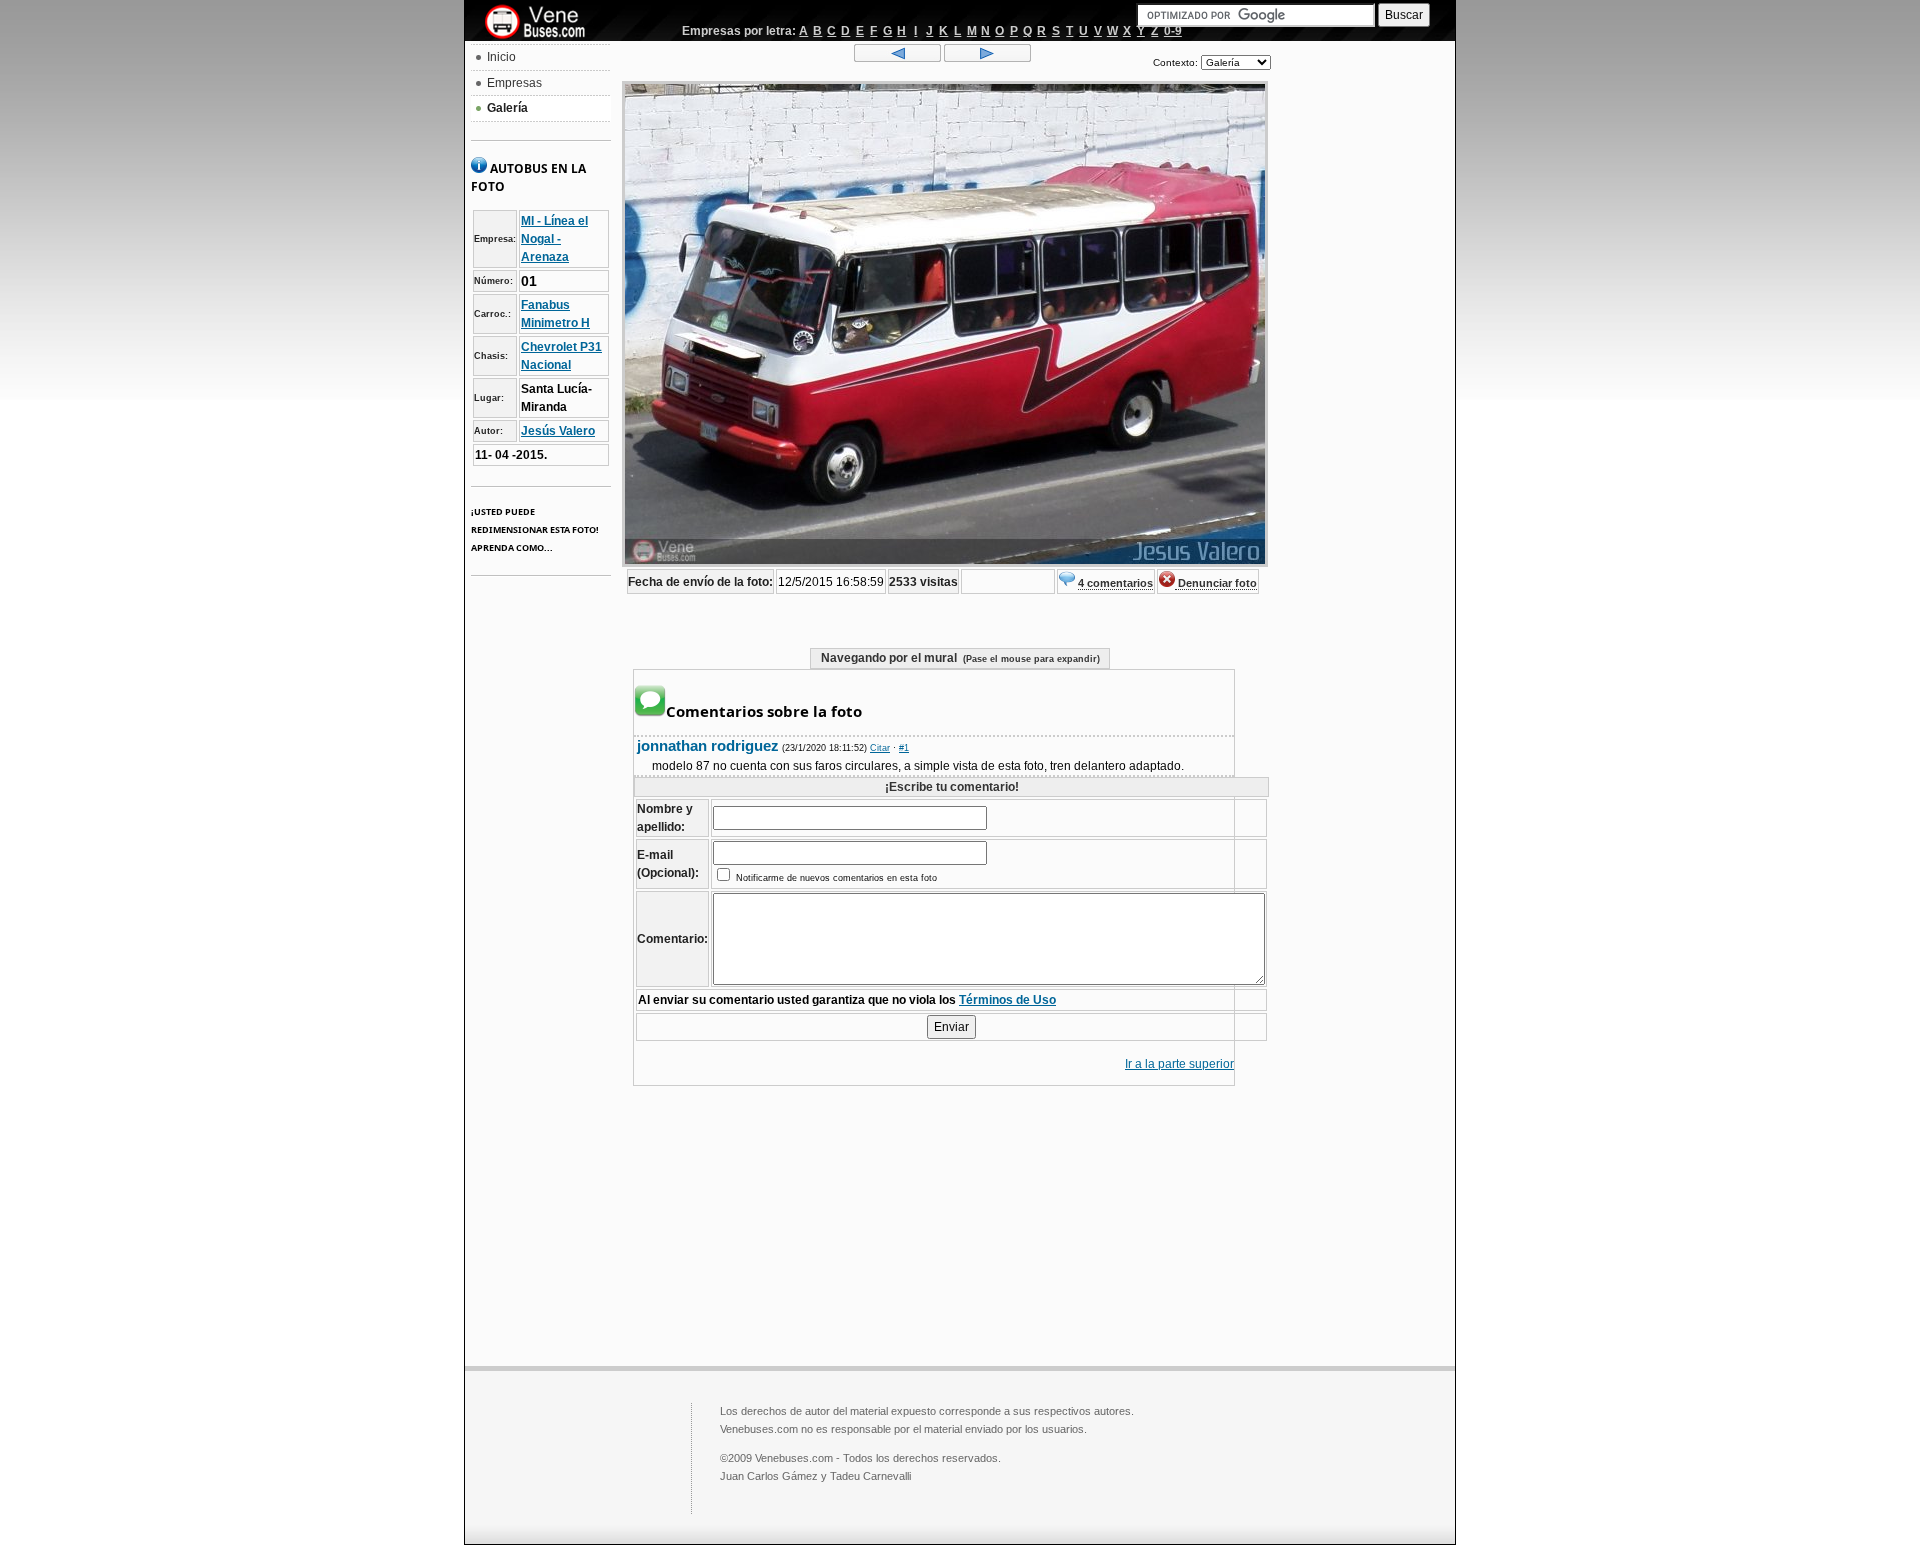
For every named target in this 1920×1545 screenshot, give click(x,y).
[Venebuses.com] (542, 23)
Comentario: (672, 939)
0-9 (1173, 31)
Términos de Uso (1007, 1000)
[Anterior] (897, 58)
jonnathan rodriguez (708, 745)
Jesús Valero (558, 431)
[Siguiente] (987, 58)
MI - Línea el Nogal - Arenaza (554, 239)
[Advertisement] (1363, 346)
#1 (904, 748)
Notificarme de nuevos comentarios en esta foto (835, 878)
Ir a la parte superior (1179, 1064)
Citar (880, 748)
